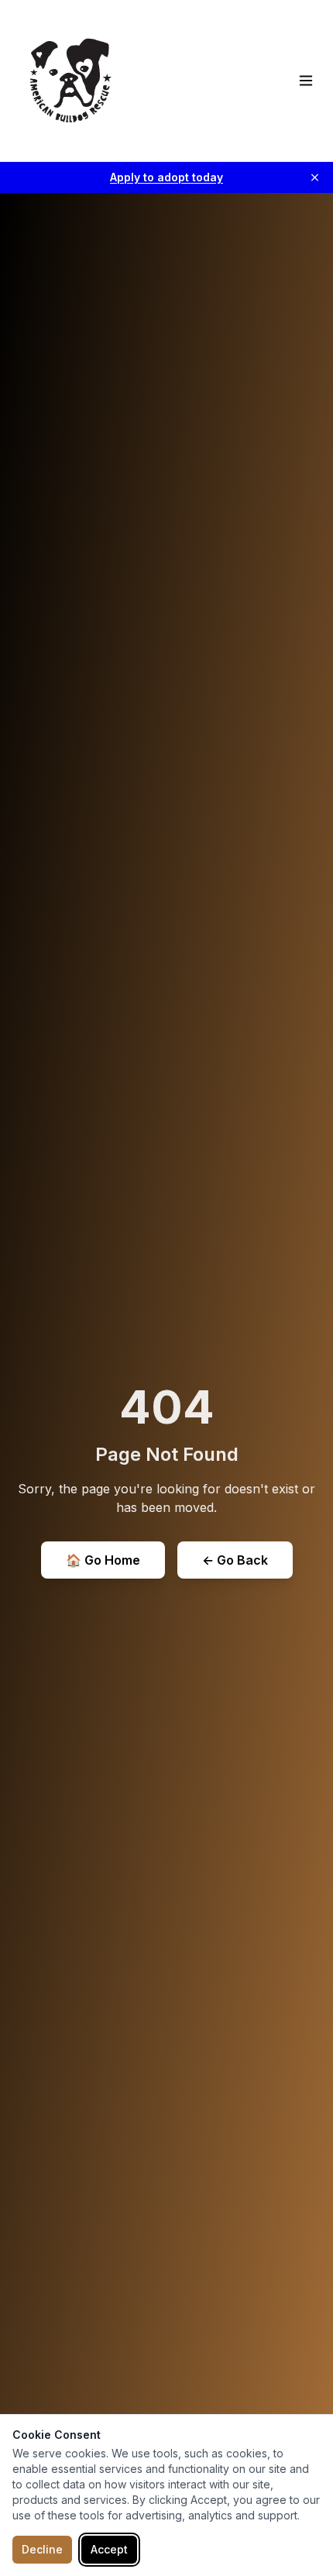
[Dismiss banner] (315, 178)
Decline (42, 2549)
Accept (109, 2549)
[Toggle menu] (306, 81)
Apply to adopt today (166, 177)
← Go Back (235, 1560)
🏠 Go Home (103, 1560)
